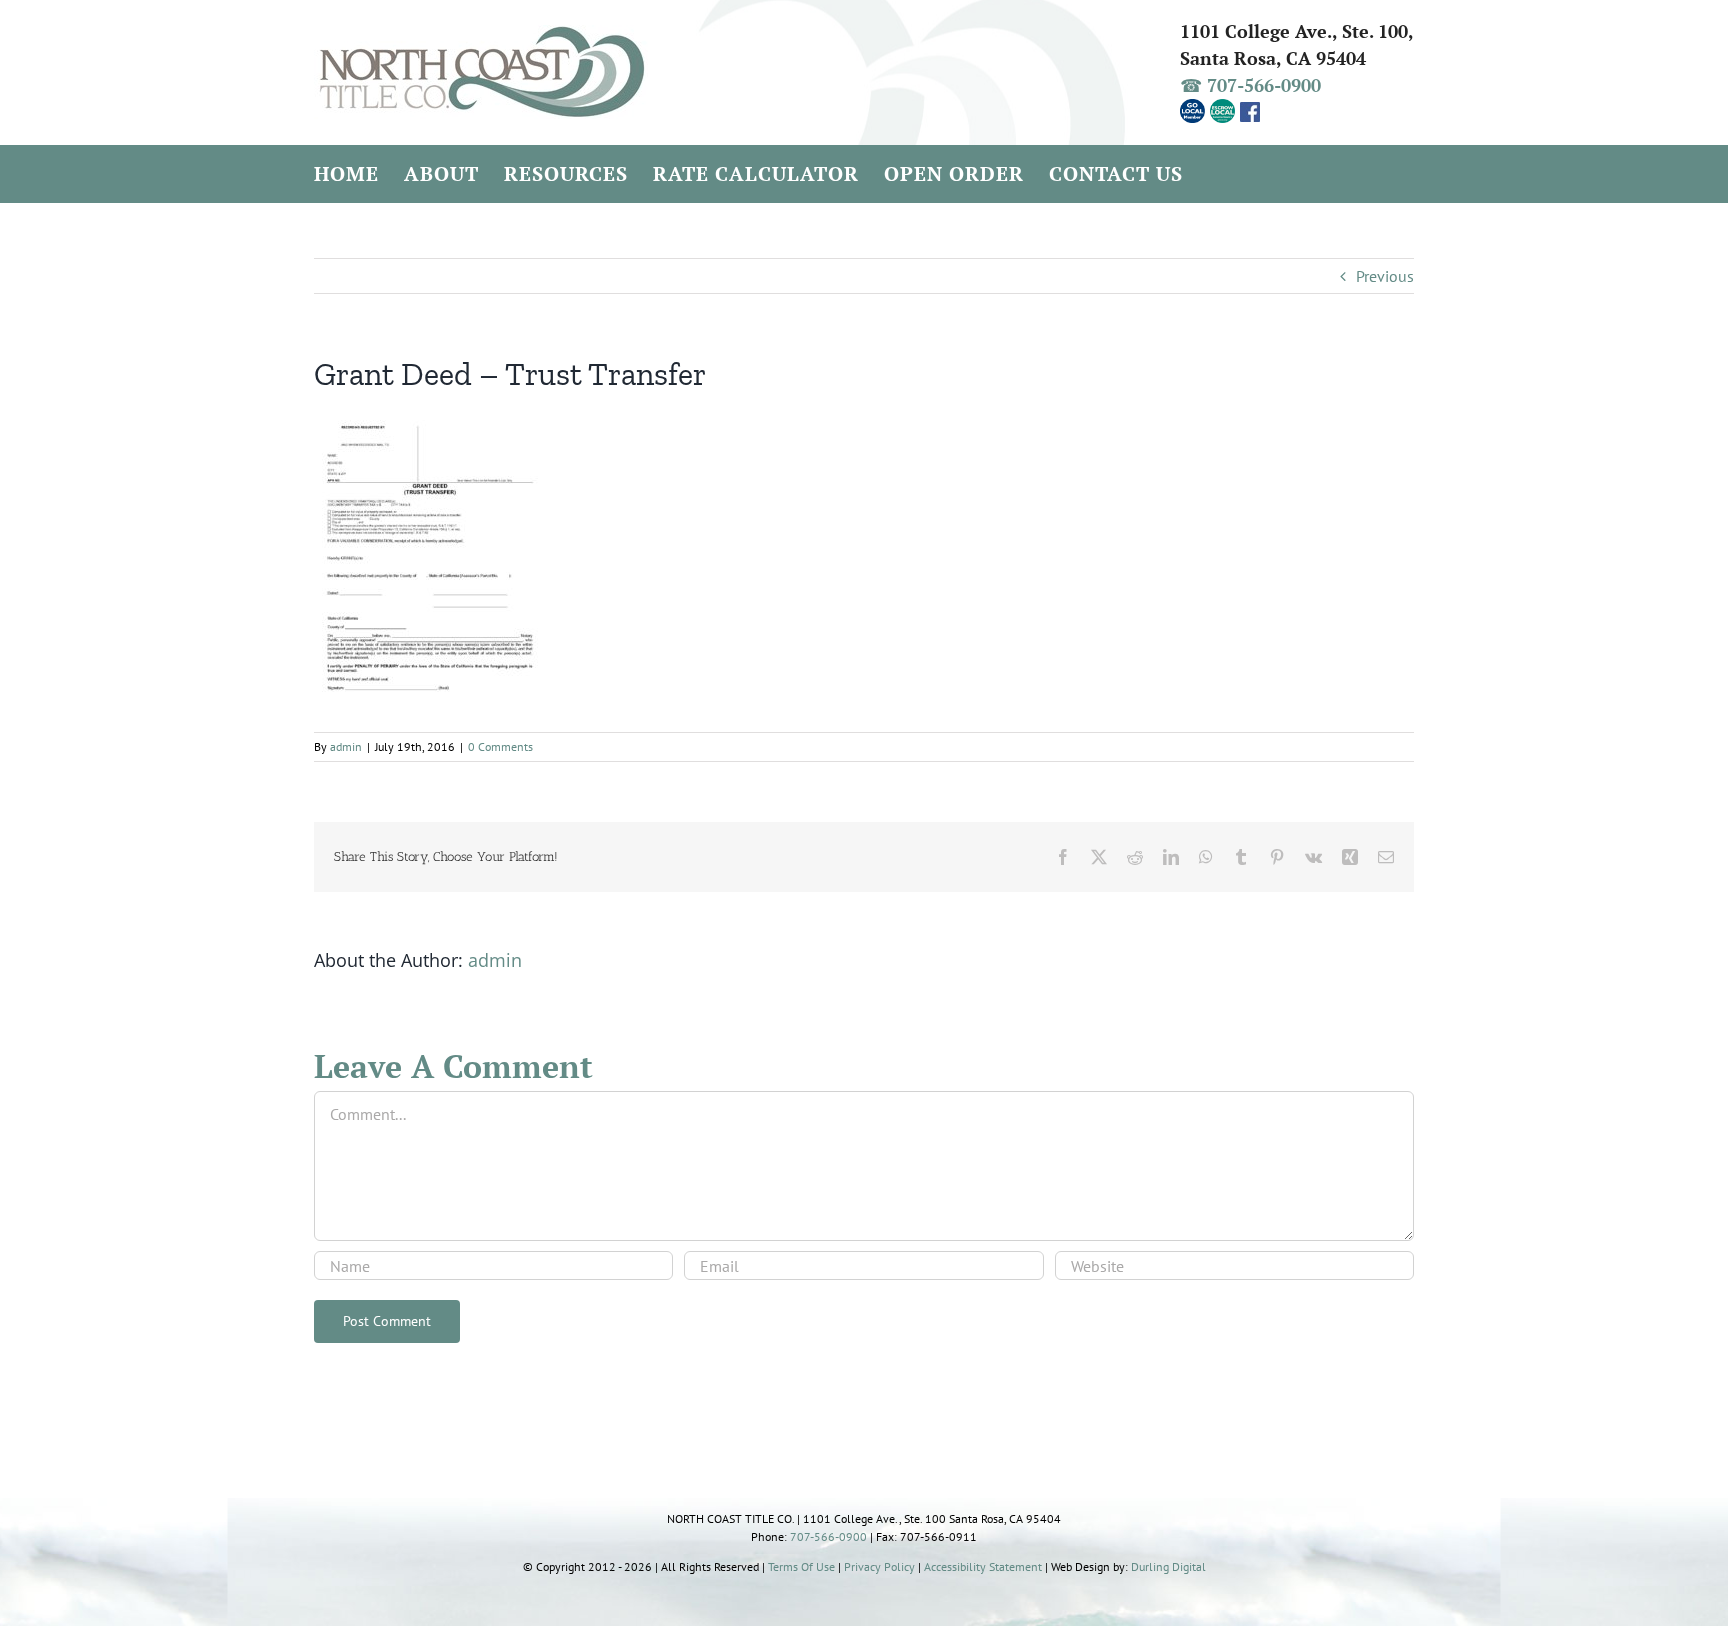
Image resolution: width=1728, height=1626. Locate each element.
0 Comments (500, 746)
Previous (1385, 276)
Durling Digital (1168, 1566)
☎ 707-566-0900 (1250, 85)
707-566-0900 (828, 1536)
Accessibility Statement (983, 1566)
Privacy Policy (879, 1566)
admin (346, 746)
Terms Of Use (801, 1566)
